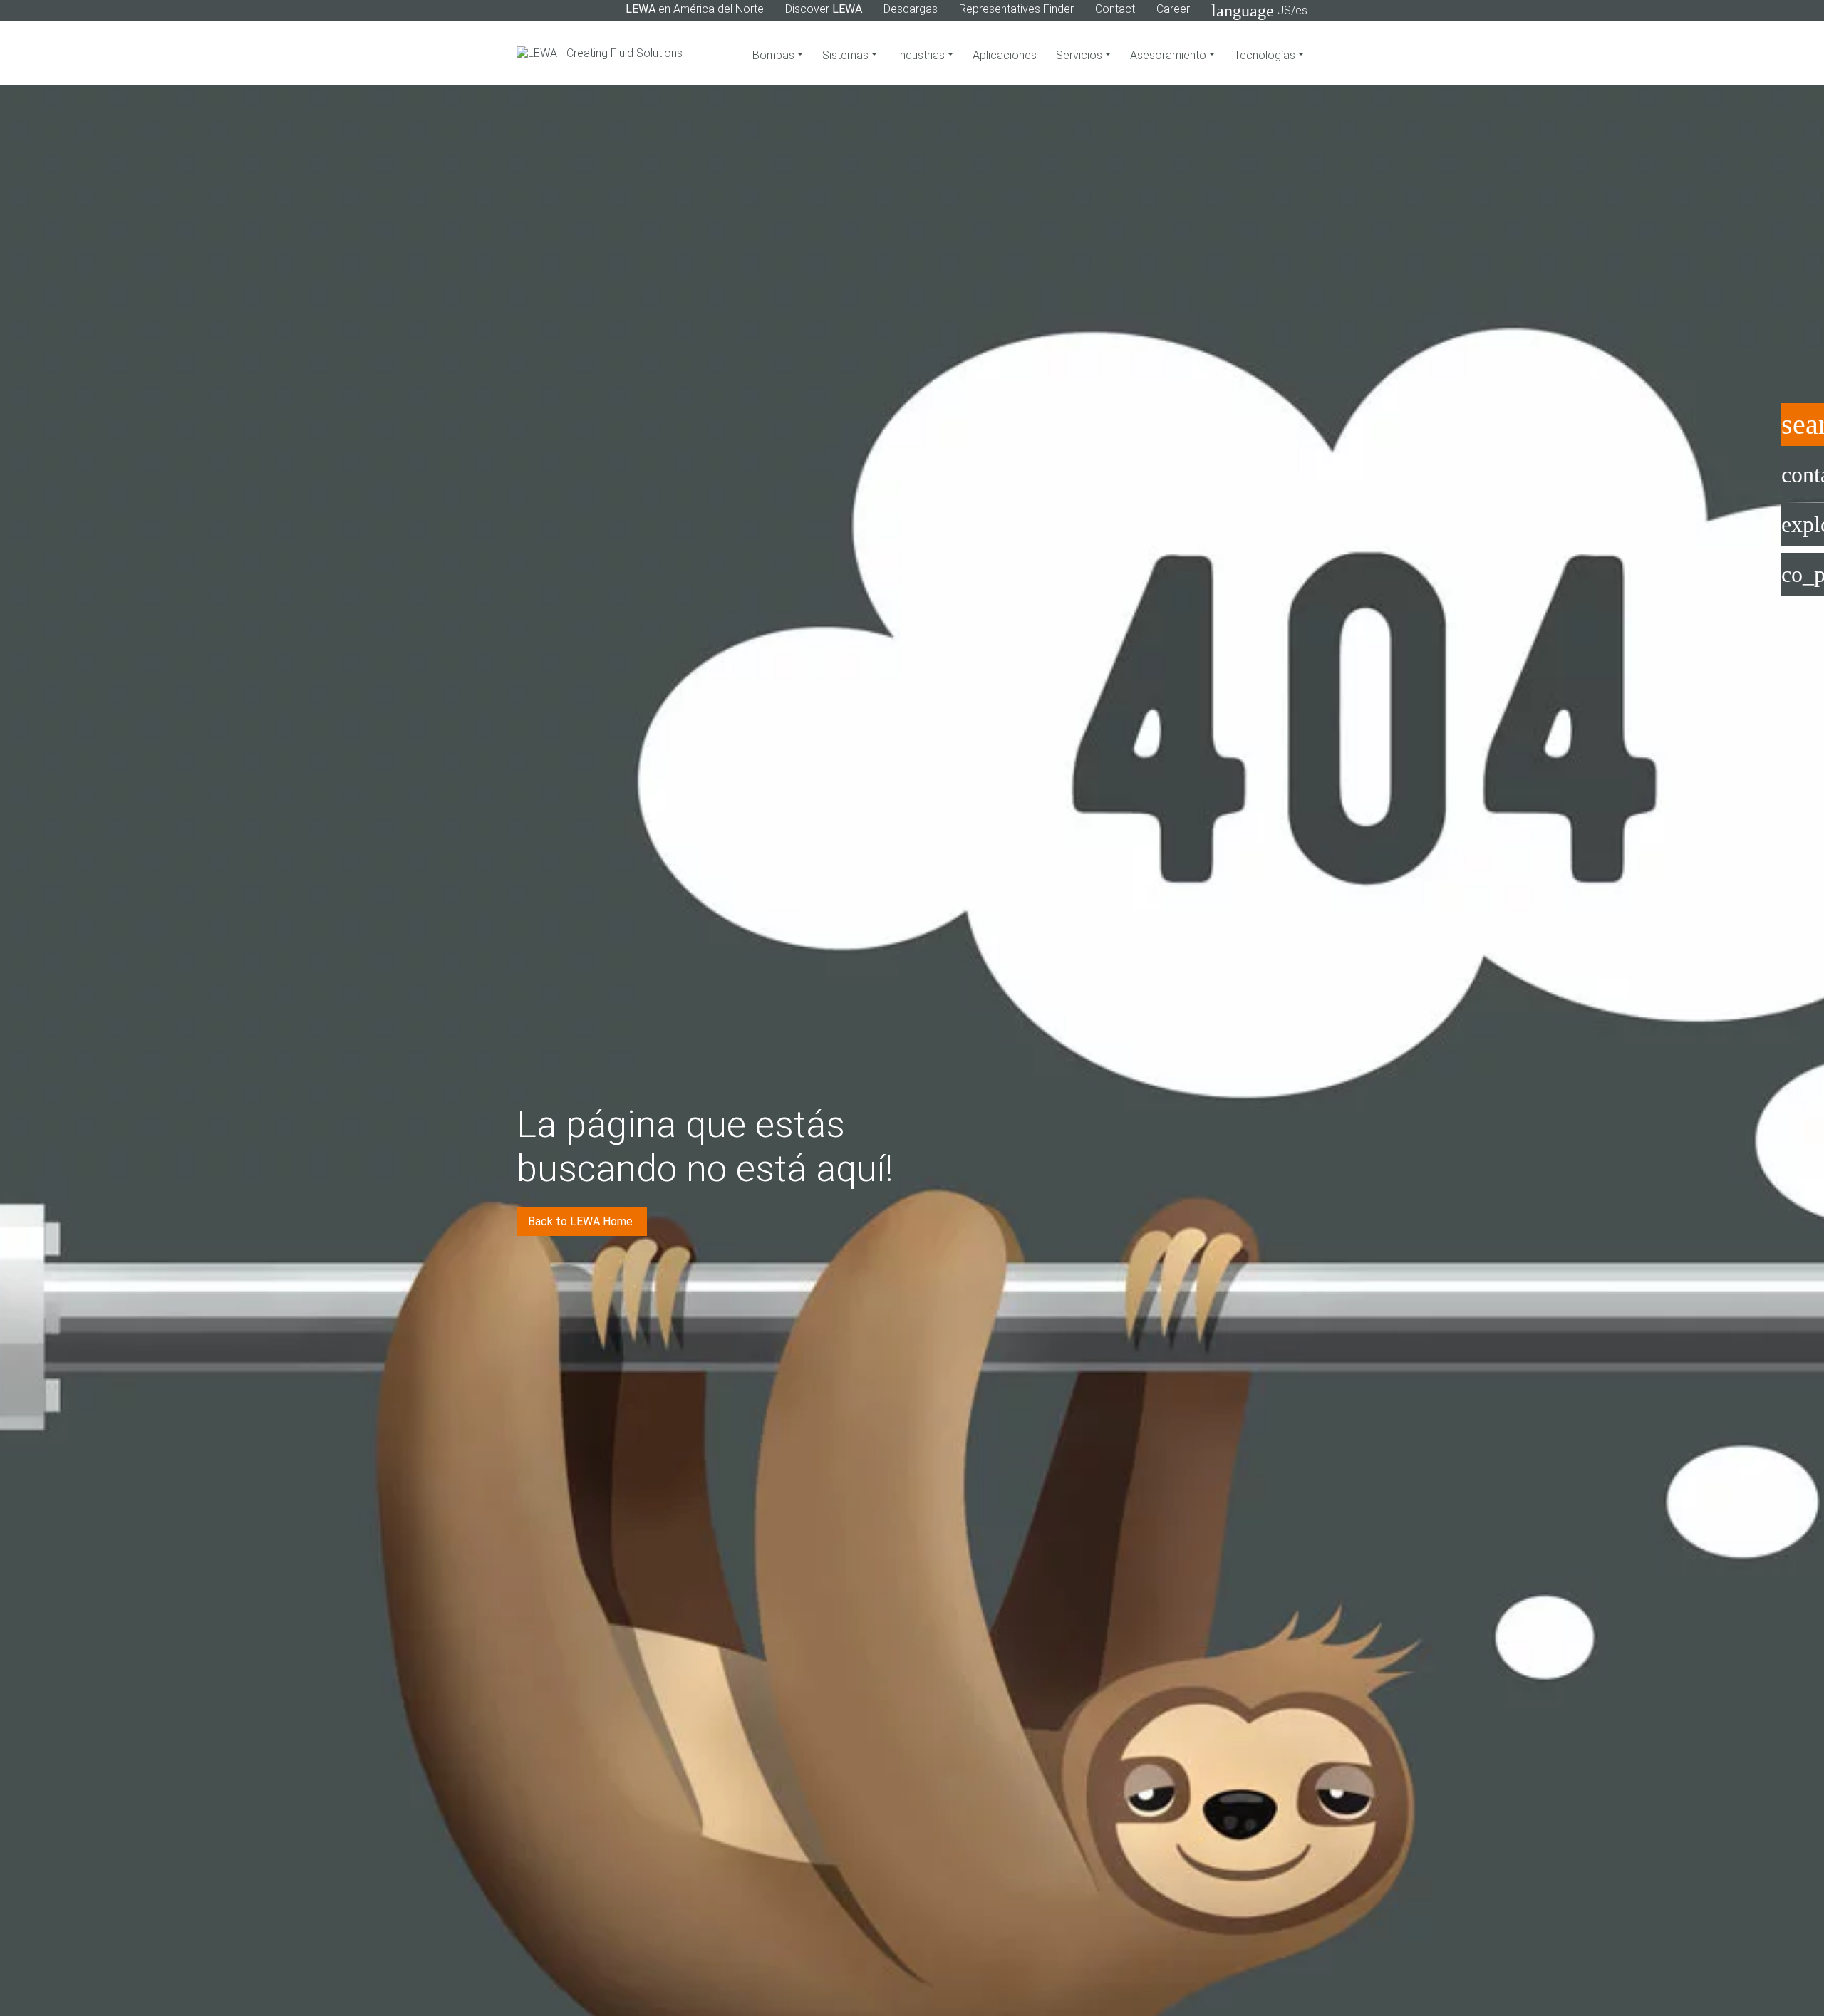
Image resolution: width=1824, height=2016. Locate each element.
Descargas (911, 9)
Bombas (775, 55)
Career (1173, 9)
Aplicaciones (1005, 55)
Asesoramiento (1170, 55)
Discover (824, 9)
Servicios (1081, 55)
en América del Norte (695, 9)
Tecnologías (1266, 55)
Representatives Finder (1016, 9)
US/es (1259, 11)
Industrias (922, 55)
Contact (1115, 9)
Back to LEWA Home (582, 1221)
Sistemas (847, 55)
